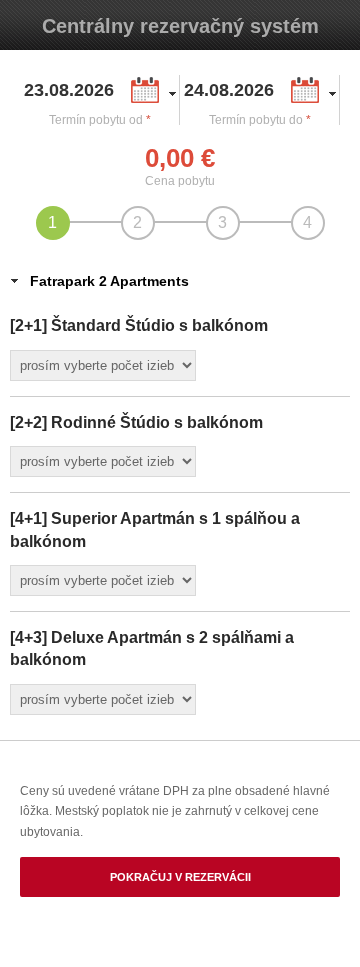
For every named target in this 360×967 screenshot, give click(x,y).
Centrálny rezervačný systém (180, 26)
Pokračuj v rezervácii (180, 877)
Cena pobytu (180, 181)
